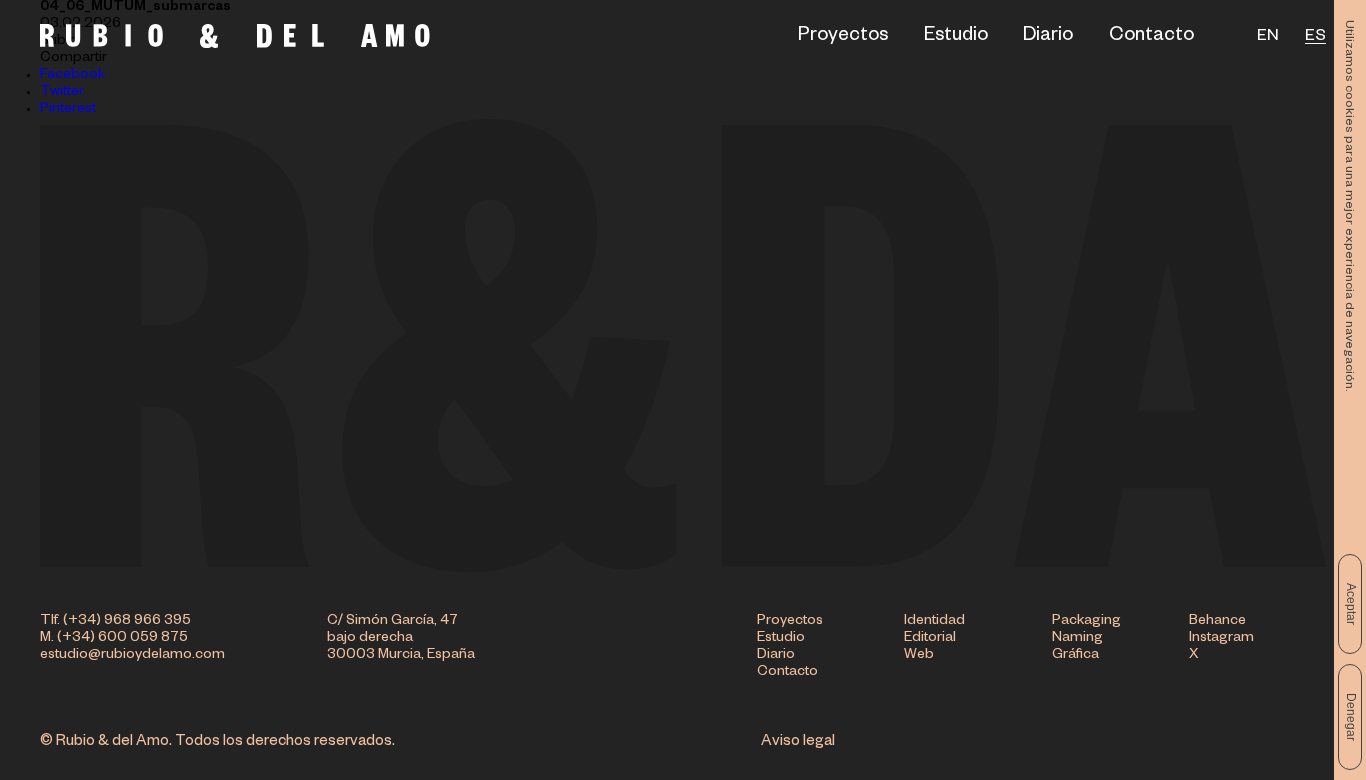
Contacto (1151, 38)
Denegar (1351, 717)
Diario (1048, 38)
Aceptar (1351, 604)
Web (919, 656)
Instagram (1221, 639)
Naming (1077, 639)
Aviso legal (798, 743)
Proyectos (843, 38)
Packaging (1086, 622)
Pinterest (68, 110)
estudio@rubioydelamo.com (132, 656)
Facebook (72, 76)
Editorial (930, 639)
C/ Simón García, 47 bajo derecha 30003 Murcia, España (401, 639)
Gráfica (1075, 656)
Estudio (956, 38)
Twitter (62, 93)
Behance (1217, 622)
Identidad (934, 622)
